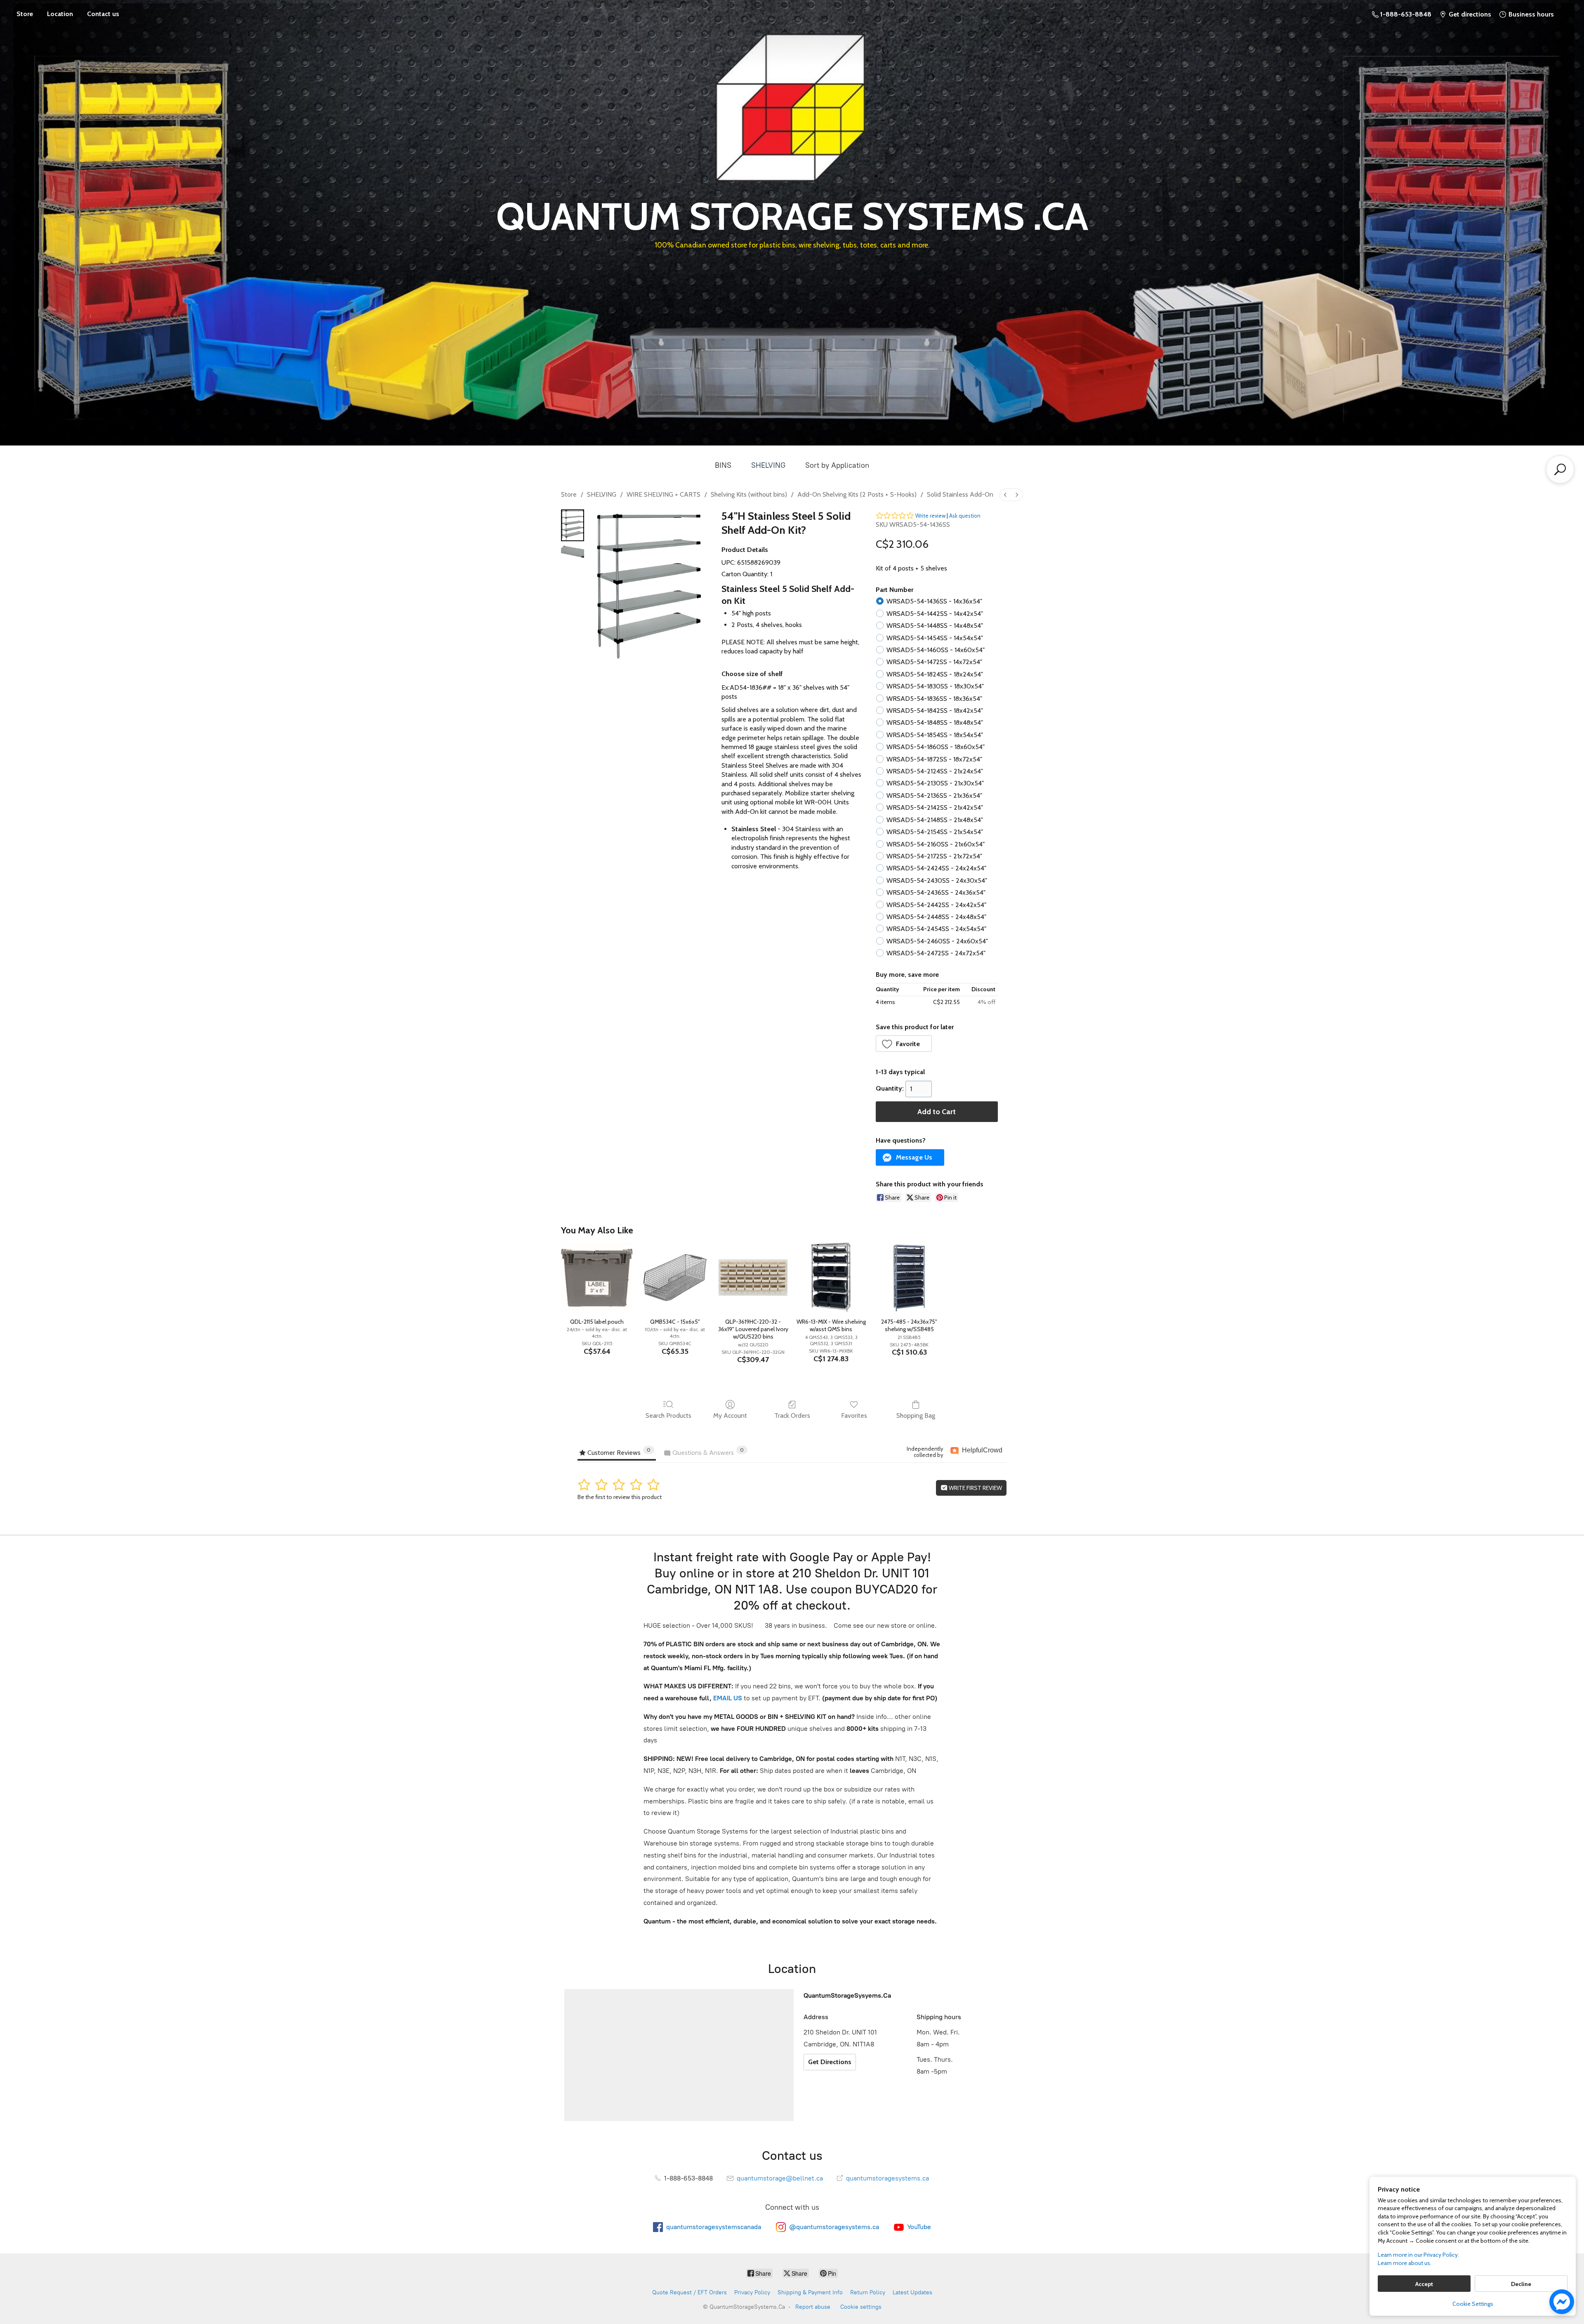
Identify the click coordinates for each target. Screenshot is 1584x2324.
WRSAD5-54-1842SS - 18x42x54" (935, 711)
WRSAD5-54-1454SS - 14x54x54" (935, 638)
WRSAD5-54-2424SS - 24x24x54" (936, 868)
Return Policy (868, 2292)
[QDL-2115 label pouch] (597, 1277)
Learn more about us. (1405, 2263)
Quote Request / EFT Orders (689, 2292)
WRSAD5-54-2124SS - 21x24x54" (935, 771)
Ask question (965, 516)
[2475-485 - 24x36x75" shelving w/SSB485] (909, 1277)
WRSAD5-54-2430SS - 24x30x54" (937, 880)
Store (25, 14)
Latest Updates (912, 2292)
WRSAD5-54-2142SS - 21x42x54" (935, 807)
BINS (723, 465)
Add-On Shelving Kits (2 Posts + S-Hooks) (857, 494)
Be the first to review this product (620, 1497)
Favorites (854, 1415)
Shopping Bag (916, 1415)
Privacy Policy (752, 2292)
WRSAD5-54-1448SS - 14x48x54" (935, 626)
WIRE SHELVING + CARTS (664, 494)
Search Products (668, 1415)
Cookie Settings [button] (1473, 2304)
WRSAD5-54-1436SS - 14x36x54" (934, 601)
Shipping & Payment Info (810, 2292)
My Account (730, 1415)
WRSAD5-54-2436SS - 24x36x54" (936, 892)
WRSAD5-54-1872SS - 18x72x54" (934, 759)
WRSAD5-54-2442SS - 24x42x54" (936, 905)
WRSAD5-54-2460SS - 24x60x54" (937, 941)
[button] (904, 1044)
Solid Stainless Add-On (960, 494)
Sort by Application (837, 465)
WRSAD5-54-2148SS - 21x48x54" (935, 820)
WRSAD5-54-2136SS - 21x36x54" (934, 795)
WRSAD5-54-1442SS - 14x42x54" (935, 614)
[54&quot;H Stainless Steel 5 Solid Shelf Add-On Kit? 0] (573, 525)
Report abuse (813, 2307)
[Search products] (1560, 469)
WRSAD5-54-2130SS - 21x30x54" (935, 783)
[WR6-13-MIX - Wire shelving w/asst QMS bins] (831, 1277)
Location (60, 14)
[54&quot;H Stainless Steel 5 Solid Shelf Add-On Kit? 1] (573, 552)
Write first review (975, 1488)
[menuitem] (1005, 495)
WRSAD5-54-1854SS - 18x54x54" (935, 735)
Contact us (103, 14)
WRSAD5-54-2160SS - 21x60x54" (936, 844)
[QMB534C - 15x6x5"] (675, 1277)
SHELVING (768, 465)
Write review (930, 516)
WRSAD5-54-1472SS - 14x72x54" (934, 662)
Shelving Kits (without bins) (749, 494)
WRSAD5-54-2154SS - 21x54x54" (935, 832)
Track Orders (792, 1415)
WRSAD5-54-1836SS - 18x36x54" (934, 699)
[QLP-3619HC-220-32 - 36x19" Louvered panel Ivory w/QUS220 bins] (753, 1277)
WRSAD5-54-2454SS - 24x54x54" (936, 929)
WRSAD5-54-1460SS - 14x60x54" (936, 650)
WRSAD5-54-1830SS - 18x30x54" (935, 686)
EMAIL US (727, 1698)
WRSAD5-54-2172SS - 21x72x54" (934, 856)
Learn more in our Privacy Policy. (1418, 2255)
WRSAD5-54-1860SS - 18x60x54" (936, 747)
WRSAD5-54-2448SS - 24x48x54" (936, 917)
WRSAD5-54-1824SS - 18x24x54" (935, 674)
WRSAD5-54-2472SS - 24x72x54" (936, 953)
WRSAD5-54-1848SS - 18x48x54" (935, 722)
